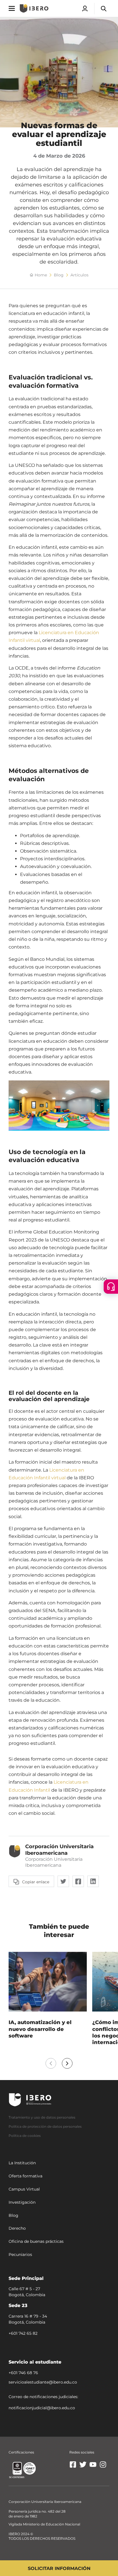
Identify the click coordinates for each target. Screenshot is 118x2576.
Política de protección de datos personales (45, 2126)
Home (41, 275)
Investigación (22, 2202)
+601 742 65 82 (23, 2333)
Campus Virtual (24, 2189)
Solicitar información (59, 2568)
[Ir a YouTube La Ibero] (93, 2467)
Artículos (79, 275)
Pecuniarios (20, 2254)
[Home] (34, 8)
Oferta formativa (25, 2176)
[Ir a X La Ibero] (83, 2467)
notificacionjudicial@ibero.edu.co (42, 2408)
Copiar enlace (36, 1882)
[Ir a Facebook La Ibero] (73, 2467)
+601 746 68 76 (23, 2372)
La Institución (22, 2163)
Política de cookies (25, 2135)
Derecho (17, 2228)
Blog (59, 275)
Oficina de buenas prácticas (36, 2241)
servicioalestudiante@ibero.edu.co (43, 2382)
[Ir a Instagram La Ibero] (103, 2467)
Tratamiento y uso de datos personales (42, 2117)
